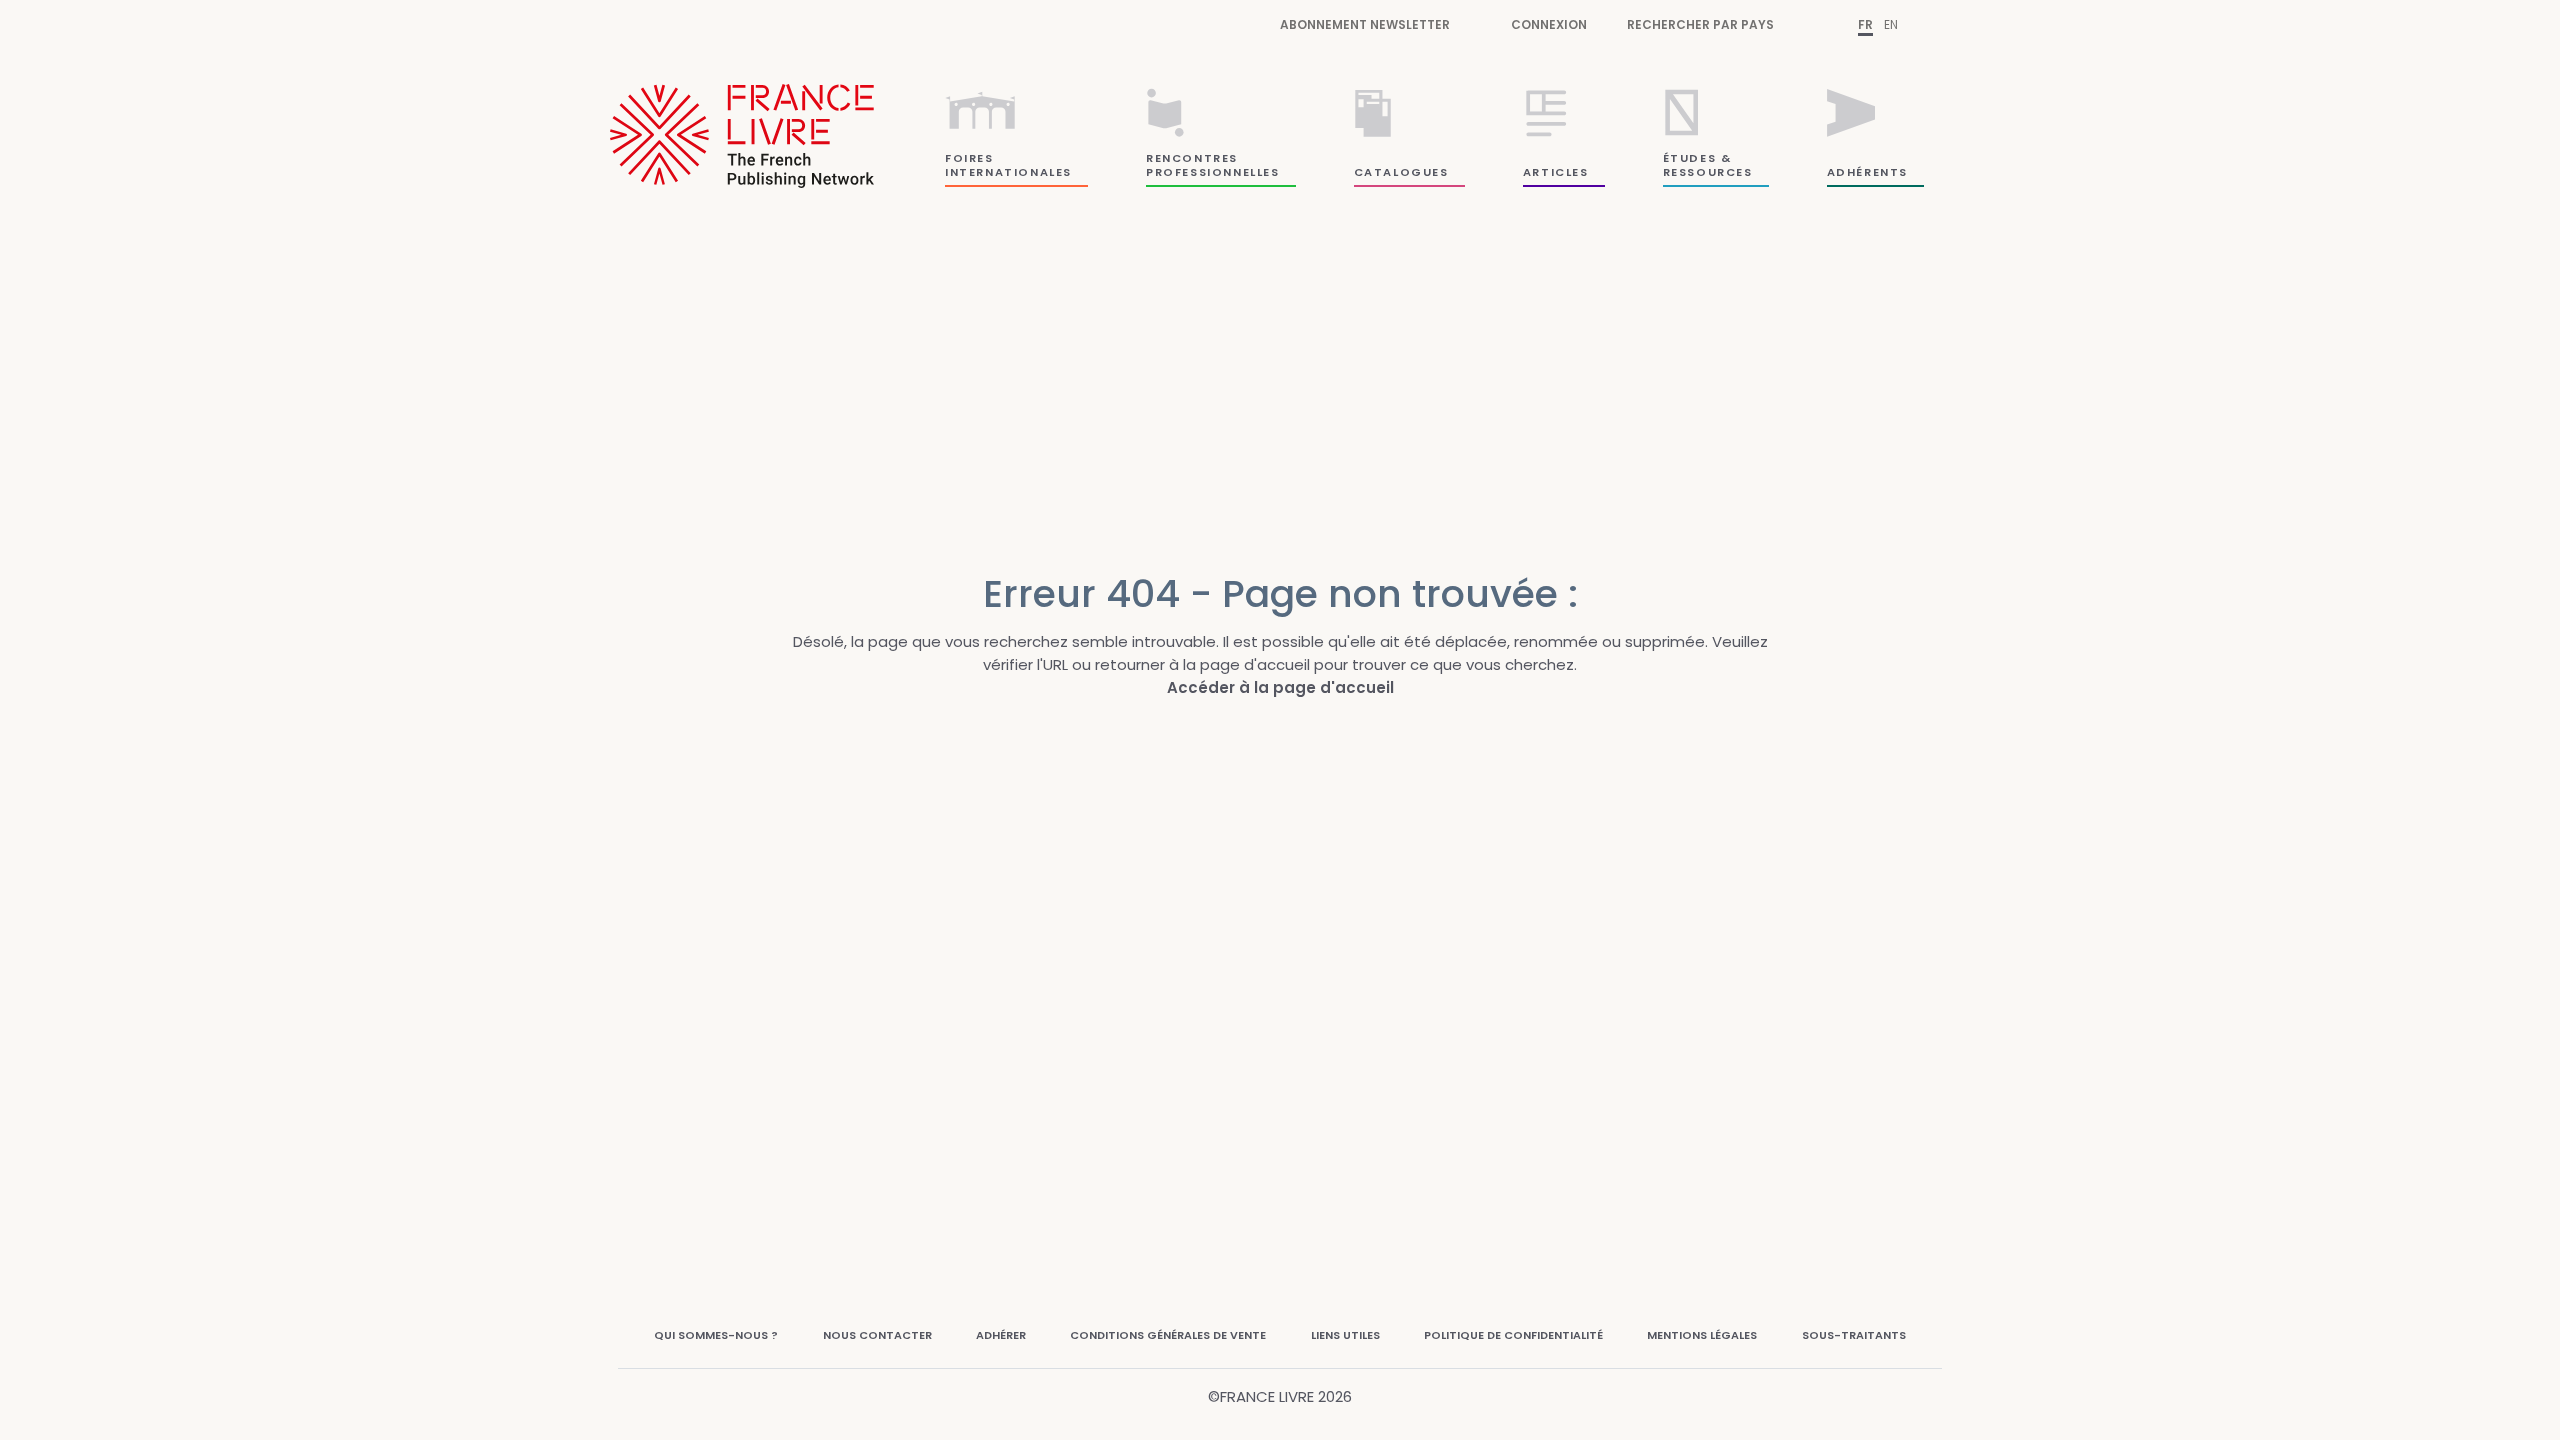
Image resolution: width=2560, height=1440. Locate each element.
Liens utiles (1345, 1335)
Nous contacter (877, 1335)
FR (1865, 24)
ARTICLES (1556, 172)
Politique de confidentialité (1513, 1335)
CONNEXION (1549, 24)
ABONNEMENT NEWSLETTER (1365, 24)
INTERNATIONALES (1008, 172)
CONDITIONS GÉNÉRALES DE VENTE (1168, 1335)
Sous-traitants (1854, 1335)
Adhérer (1001, 1335)
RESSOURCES (1708, 172)
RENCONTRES (1192, 158)
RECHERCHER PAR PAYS (1700, 24)
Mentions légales (1702, 1335)
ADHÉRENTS (1867, 172)
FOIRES (969, 158)
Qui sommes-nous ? (716, 1335)
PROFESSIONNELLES (1213, 172)
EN (1891, 24)
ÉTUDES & (1697, 158)
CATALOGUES (1401, 172)
